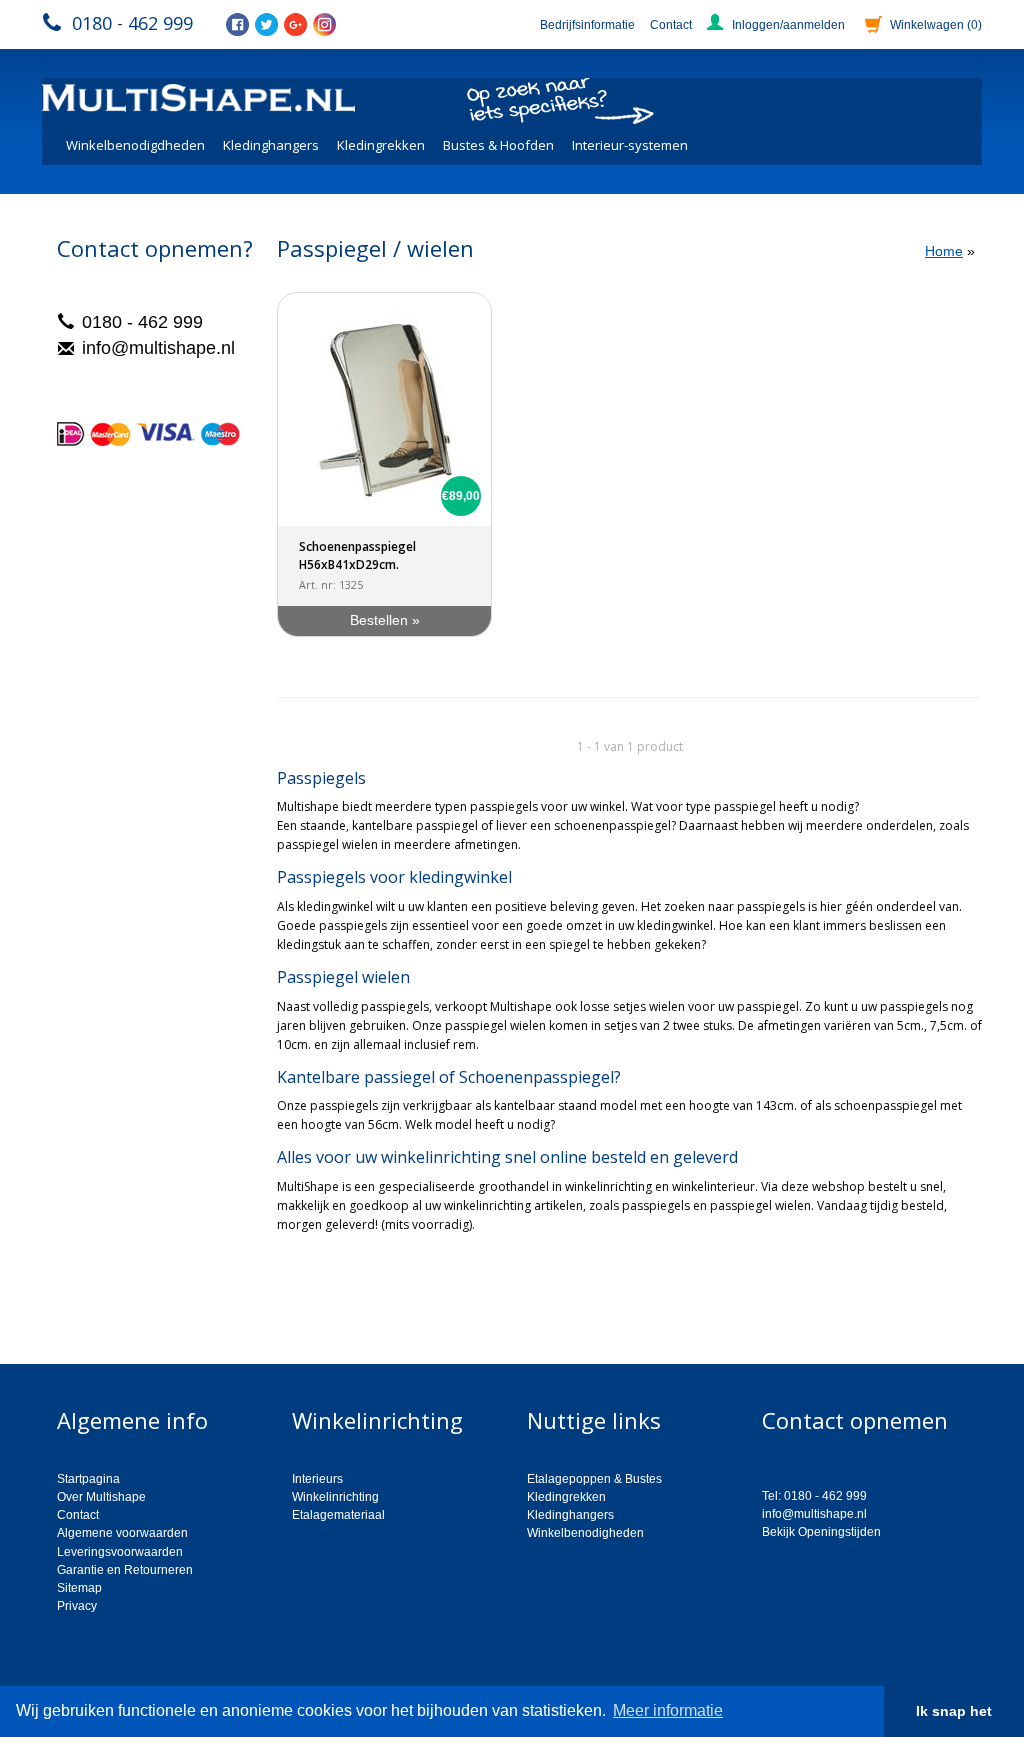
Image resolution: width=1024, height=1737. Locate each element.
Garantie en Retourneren (125, 1570)
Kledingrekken (381, 145)
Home (944, 251)
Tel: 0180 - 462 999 (814, 1496)
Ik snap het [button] (954, 1711)
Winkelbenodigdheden (135, 145)
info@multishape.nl (158, 348)
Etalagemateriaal (338, 1515)
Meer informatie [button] (668, 1710)
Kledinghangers (271, 145)
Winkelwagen (936, 25)
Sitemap (79, 1588)
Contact (671, 25)
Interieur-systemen (630, 145)
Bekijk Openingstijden (821, 1532)
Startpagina (88, 1479)
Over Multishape (101, 1497)
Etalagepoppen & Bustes (594, 1479)
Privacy (77, 1606)
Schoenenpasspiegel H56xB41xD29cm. (357, 555)
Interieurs (317, 1479)
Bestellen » (385, 620)
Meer (291, 1258)
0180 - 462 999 (132, 23)
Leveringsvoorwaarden (120, 1552)
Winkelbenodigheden (585, 1533)
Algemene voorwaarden (122, 1533)
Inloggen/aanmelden (788, 25)
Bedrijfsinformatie (587, 25)
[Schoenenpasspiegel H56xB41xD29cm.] (384, 410)
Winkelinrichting (335, 1497)
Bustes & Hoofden (498, 145)
